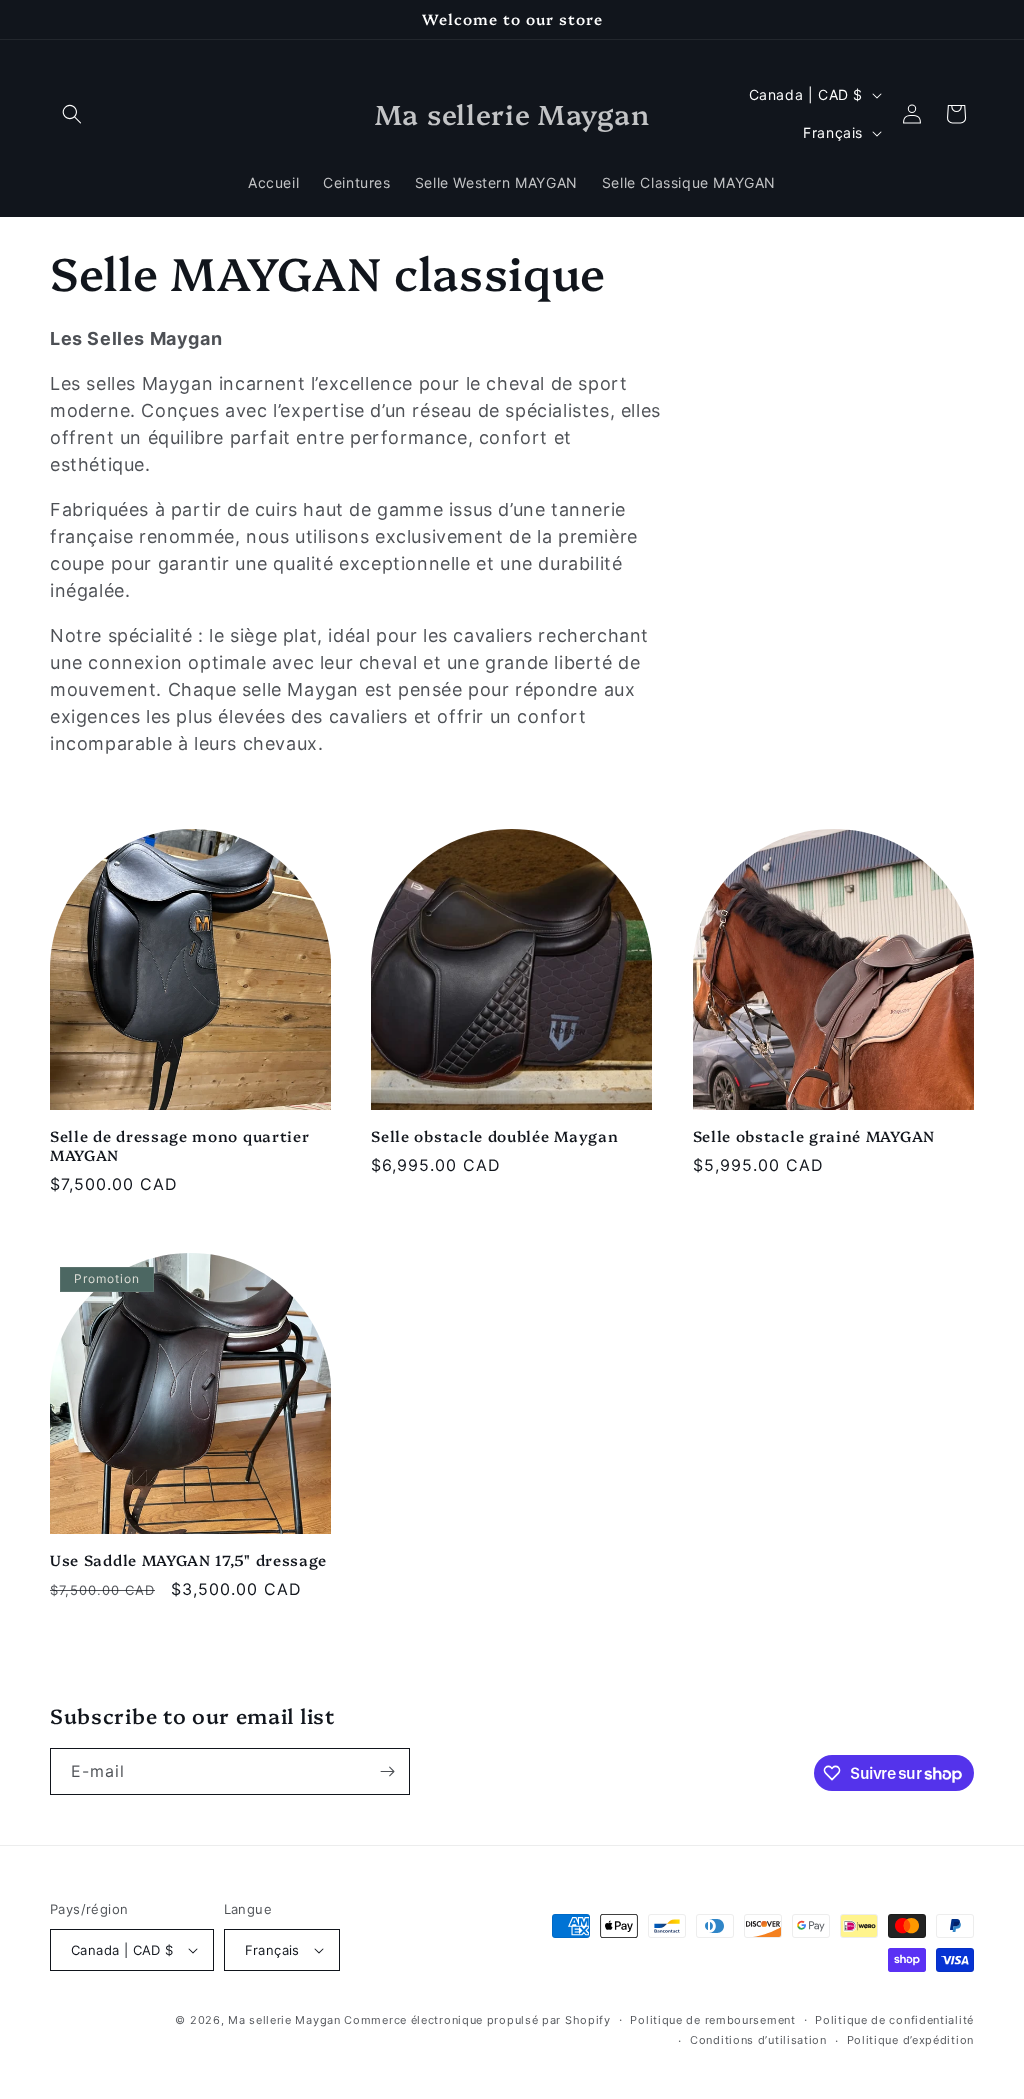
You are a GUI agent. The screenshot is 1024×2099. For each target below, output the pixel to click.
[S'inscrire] (387, 1771)
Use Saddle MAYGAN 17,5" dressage (188, 1560)
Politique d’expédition (910, 2040)
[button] (72, 114)
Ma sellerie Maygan (284, 2020)
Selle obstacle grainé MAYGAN (814, 1136)
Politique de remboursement (712, 2020)
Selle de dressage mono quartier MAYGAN (179, 1146)
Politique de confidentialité (894, 2020)
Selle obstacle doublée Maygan (494, 1136)
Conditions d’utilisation (758, 2040)
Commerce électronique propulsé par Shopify (477, 2020)
